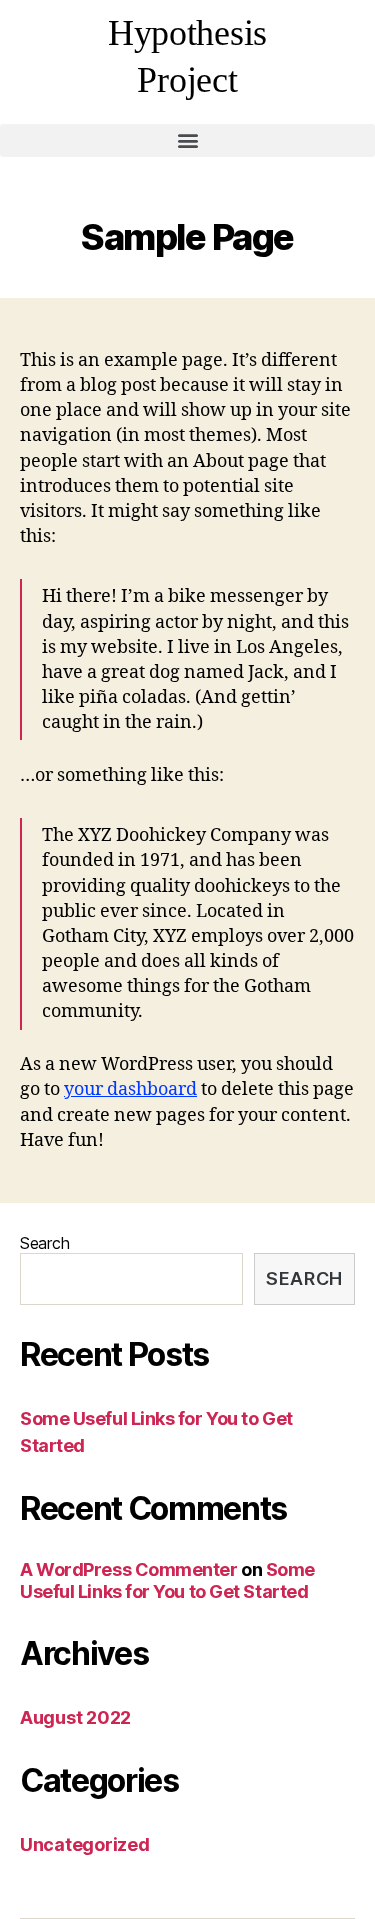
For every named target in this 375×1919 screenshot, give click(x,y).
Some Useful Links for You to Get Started (167, 1581)
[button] (187, 140)
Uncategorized (85, 1844)
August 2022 (75, 1717)
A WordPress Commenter (129, 1569)
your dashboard (130, 1089)
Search (44, 1243)
